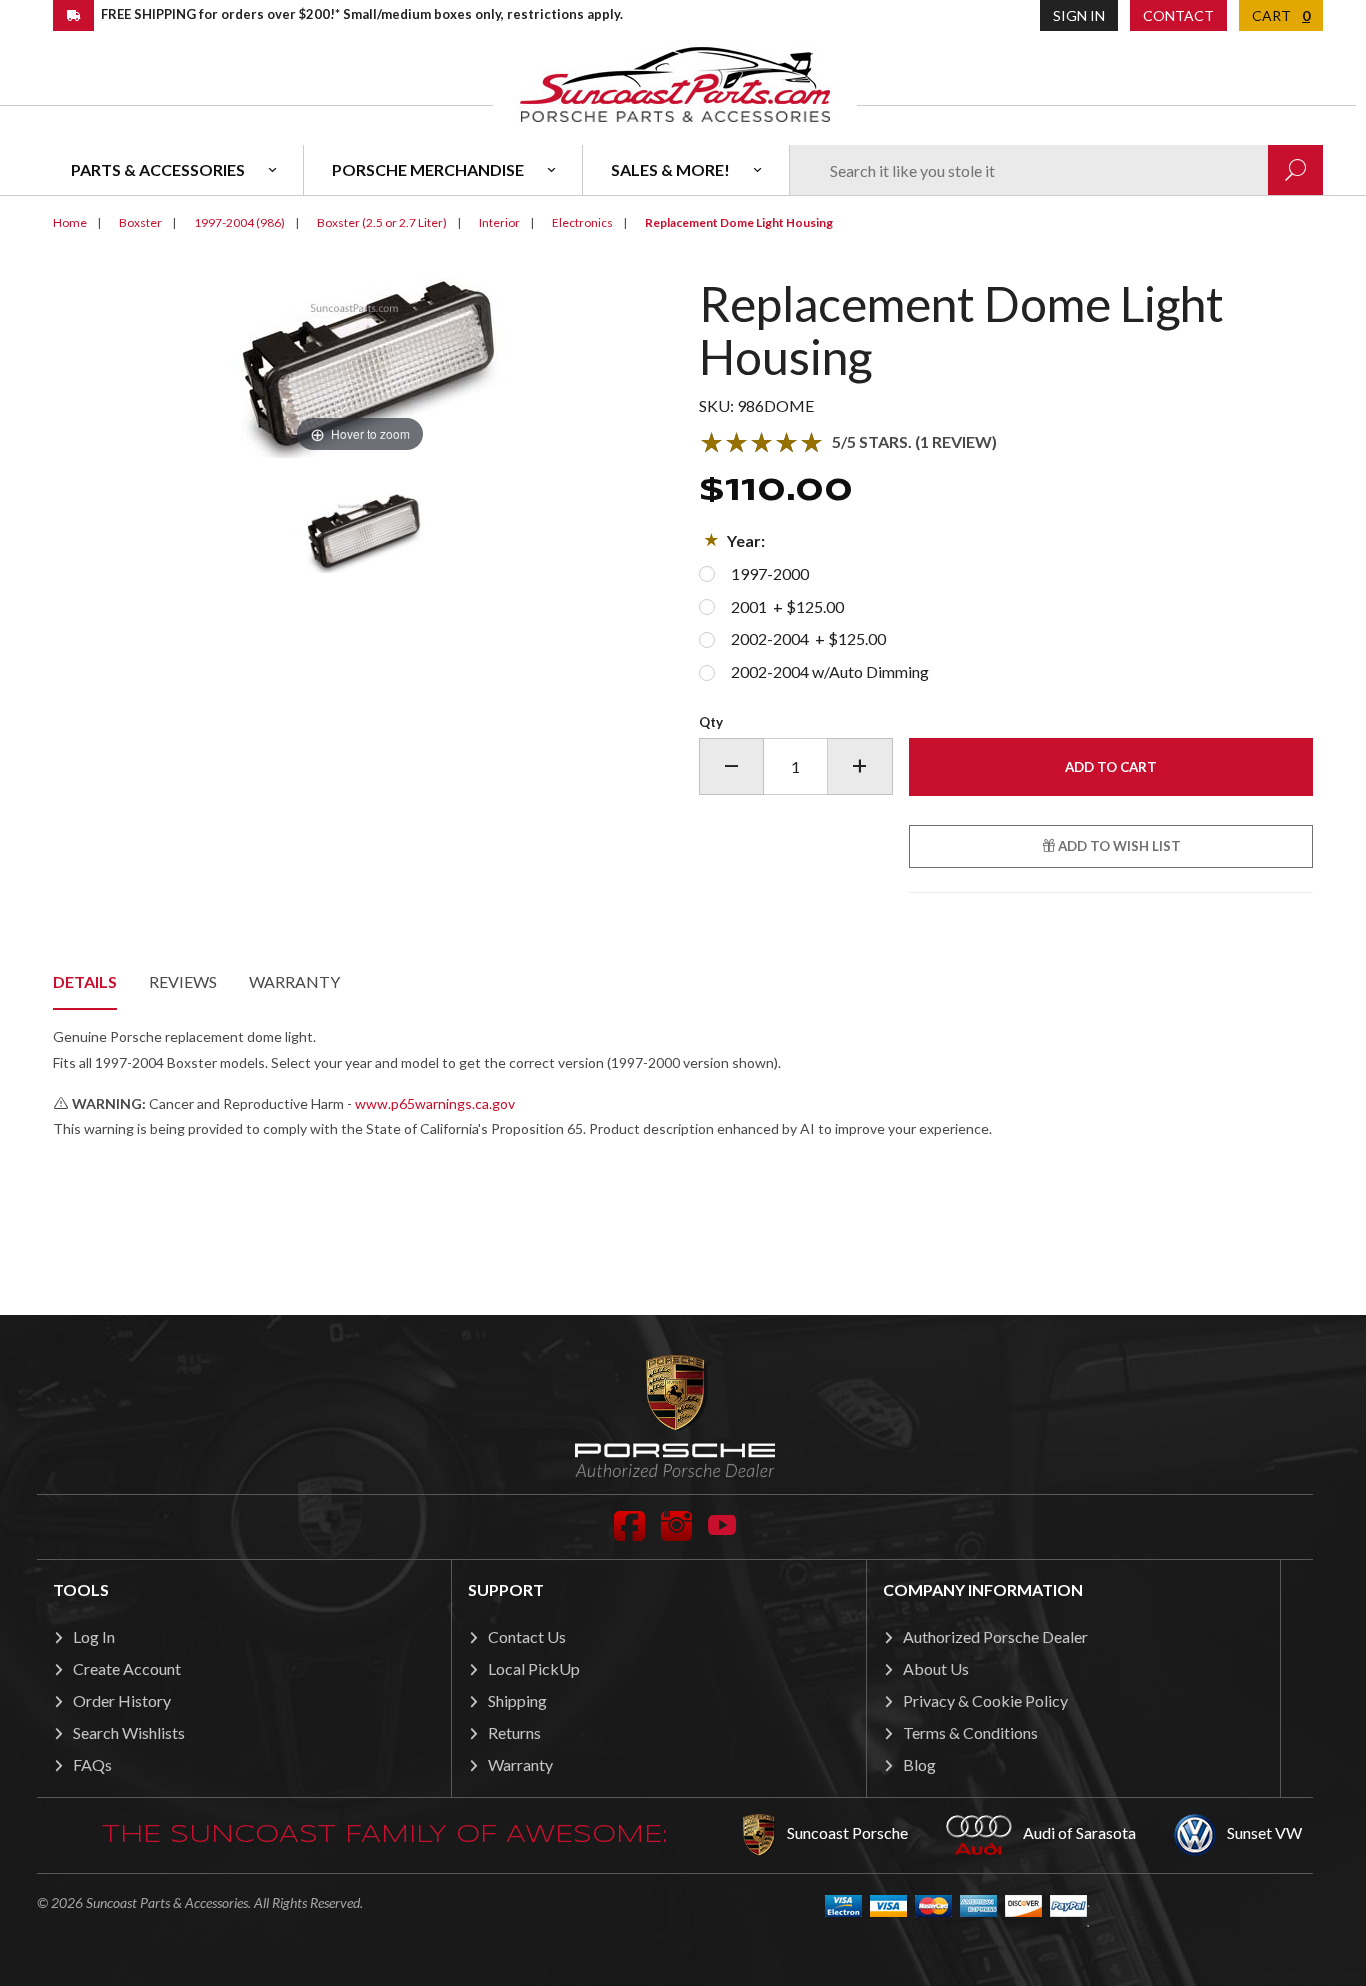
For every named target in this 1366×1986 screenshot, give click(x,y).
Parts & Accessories (158, 169)
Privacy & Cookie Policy (985, 1700)
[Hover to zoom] (360, 365)
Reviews (183, 981)
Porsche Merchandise (428, 169)
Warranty (294, 981)
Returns (514, 1732)
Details (85, 981)
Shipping (517, 1700)
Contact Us (527, 1636)
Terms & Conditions (970, 1732)
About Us (936, 1668)
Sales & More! (670, 169)
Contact (1178, 15)
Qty (711, 722)
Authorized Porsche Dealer (995, 1636)
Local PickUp (534, 1668)
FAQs (92, 1764)
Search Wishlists (129, 1732)
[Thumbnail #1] (360, 533)
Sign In (1079, 15)
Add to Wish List (1118, 846)
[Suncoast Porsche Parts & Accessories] (675, 83)
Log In (94, 1636)
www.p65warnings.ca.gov (435, 1103)
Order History (122, 1700)
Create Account (127, 1668)
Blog (919, 1764)
